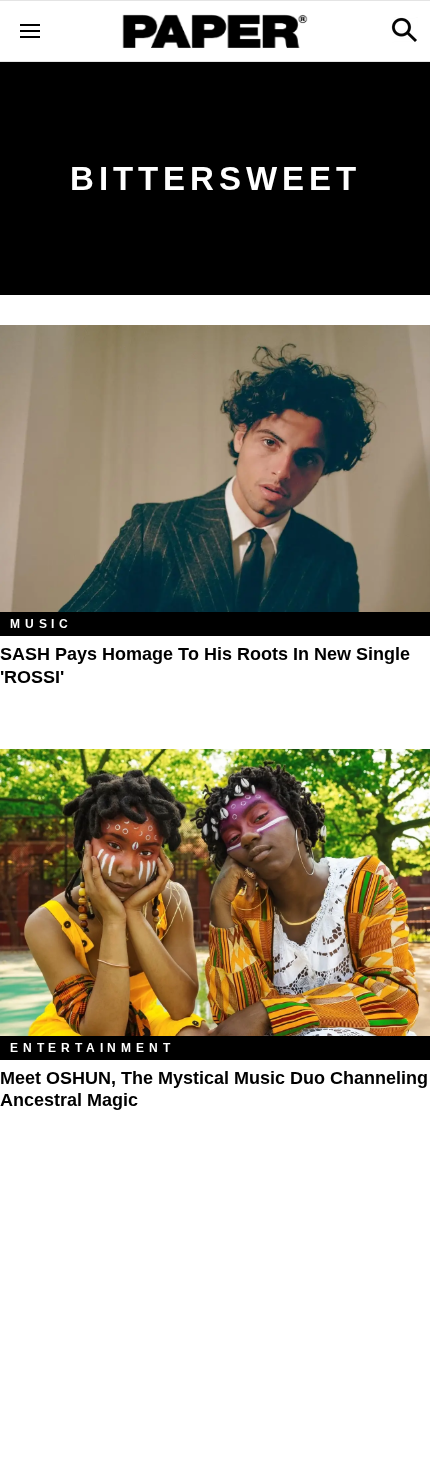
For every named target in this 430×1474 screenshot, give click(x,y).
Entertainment (92, 1048)
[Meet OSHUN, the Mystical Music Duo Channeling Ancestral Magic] (215, 892)
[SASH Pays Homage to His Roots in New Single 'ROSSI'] (215, 468)
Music (41, 624)
